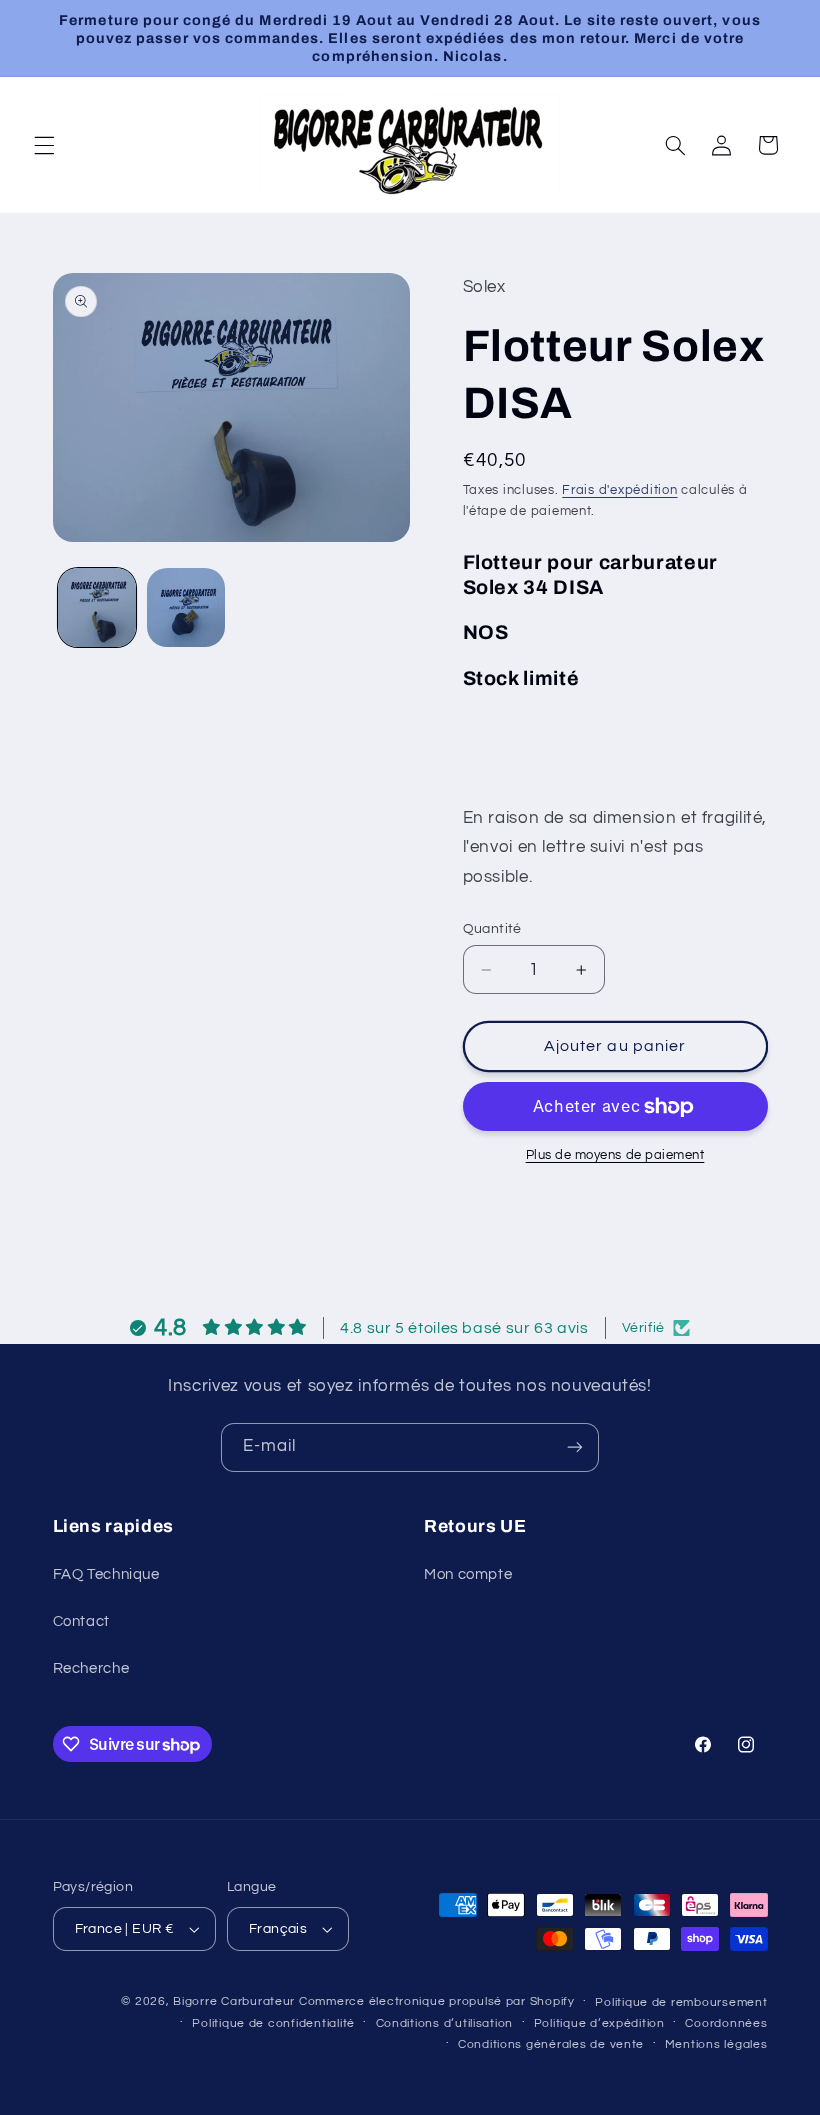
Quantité (492, 929)
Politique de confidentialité (273, 2023)
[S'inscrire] (575, 1447)
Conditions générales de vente (551, 2044)
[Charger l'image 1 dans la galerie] (97, 607)
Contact (81, 1621)
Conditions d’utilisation (445, 2023)
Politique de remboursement (681, 2002)
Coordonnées (726, 2023)
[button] (44, 145)
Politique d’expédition (599, 2023)
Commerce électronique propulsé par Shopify (437, 2001)
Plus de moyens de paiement (615, 1155)
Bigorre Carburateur (234, 2001)
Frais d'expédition (619, 490)
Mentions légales (716, 2044)
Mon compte (468, 1574)
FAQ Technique (106, 1574)
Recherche (91, 1668)
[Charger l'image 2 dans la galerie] (186, 607)
